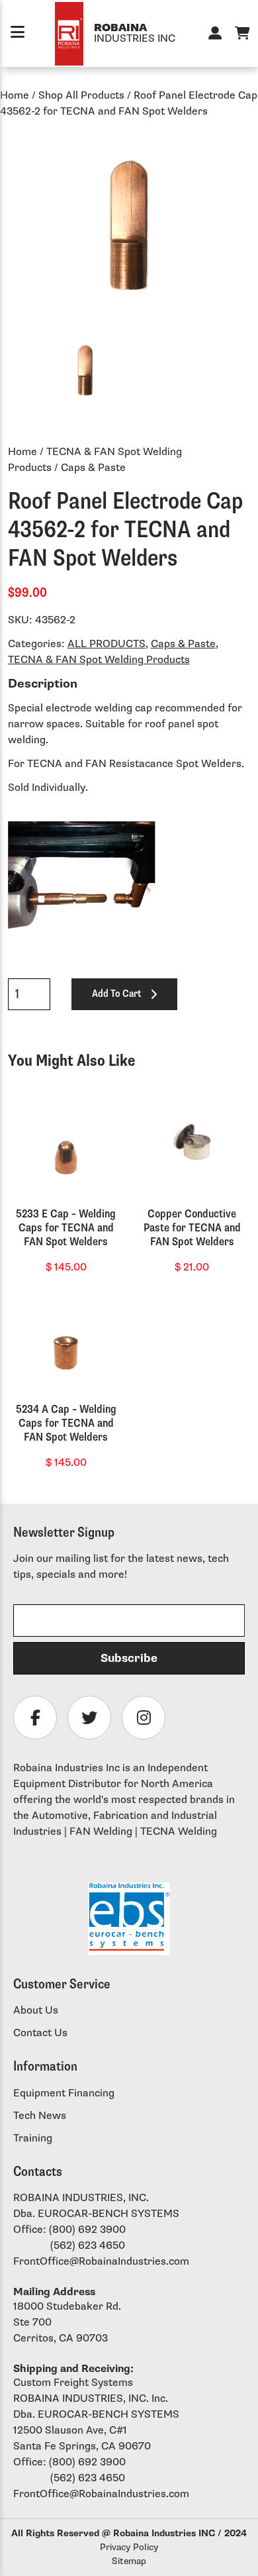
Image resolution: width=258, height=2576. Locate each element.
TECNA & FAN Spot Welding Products (99, 660)
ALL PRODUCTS (107, 644)
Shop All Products (81, 96)
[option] (129, 225)
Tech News (40, 2116)
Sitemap (129, 2561)
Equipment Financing (64, 2093)
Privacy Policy (129, 2547)
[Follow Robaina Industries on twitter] (89, 1718)
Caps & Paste (183, 644)
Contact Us (40, 2033)
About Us (36, 2011)
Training (33, 2138)
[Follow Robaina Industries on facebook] (35, 1718)
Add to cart (116, 994)
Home (15, 96)
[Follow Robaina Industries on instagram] (144, 1718)
